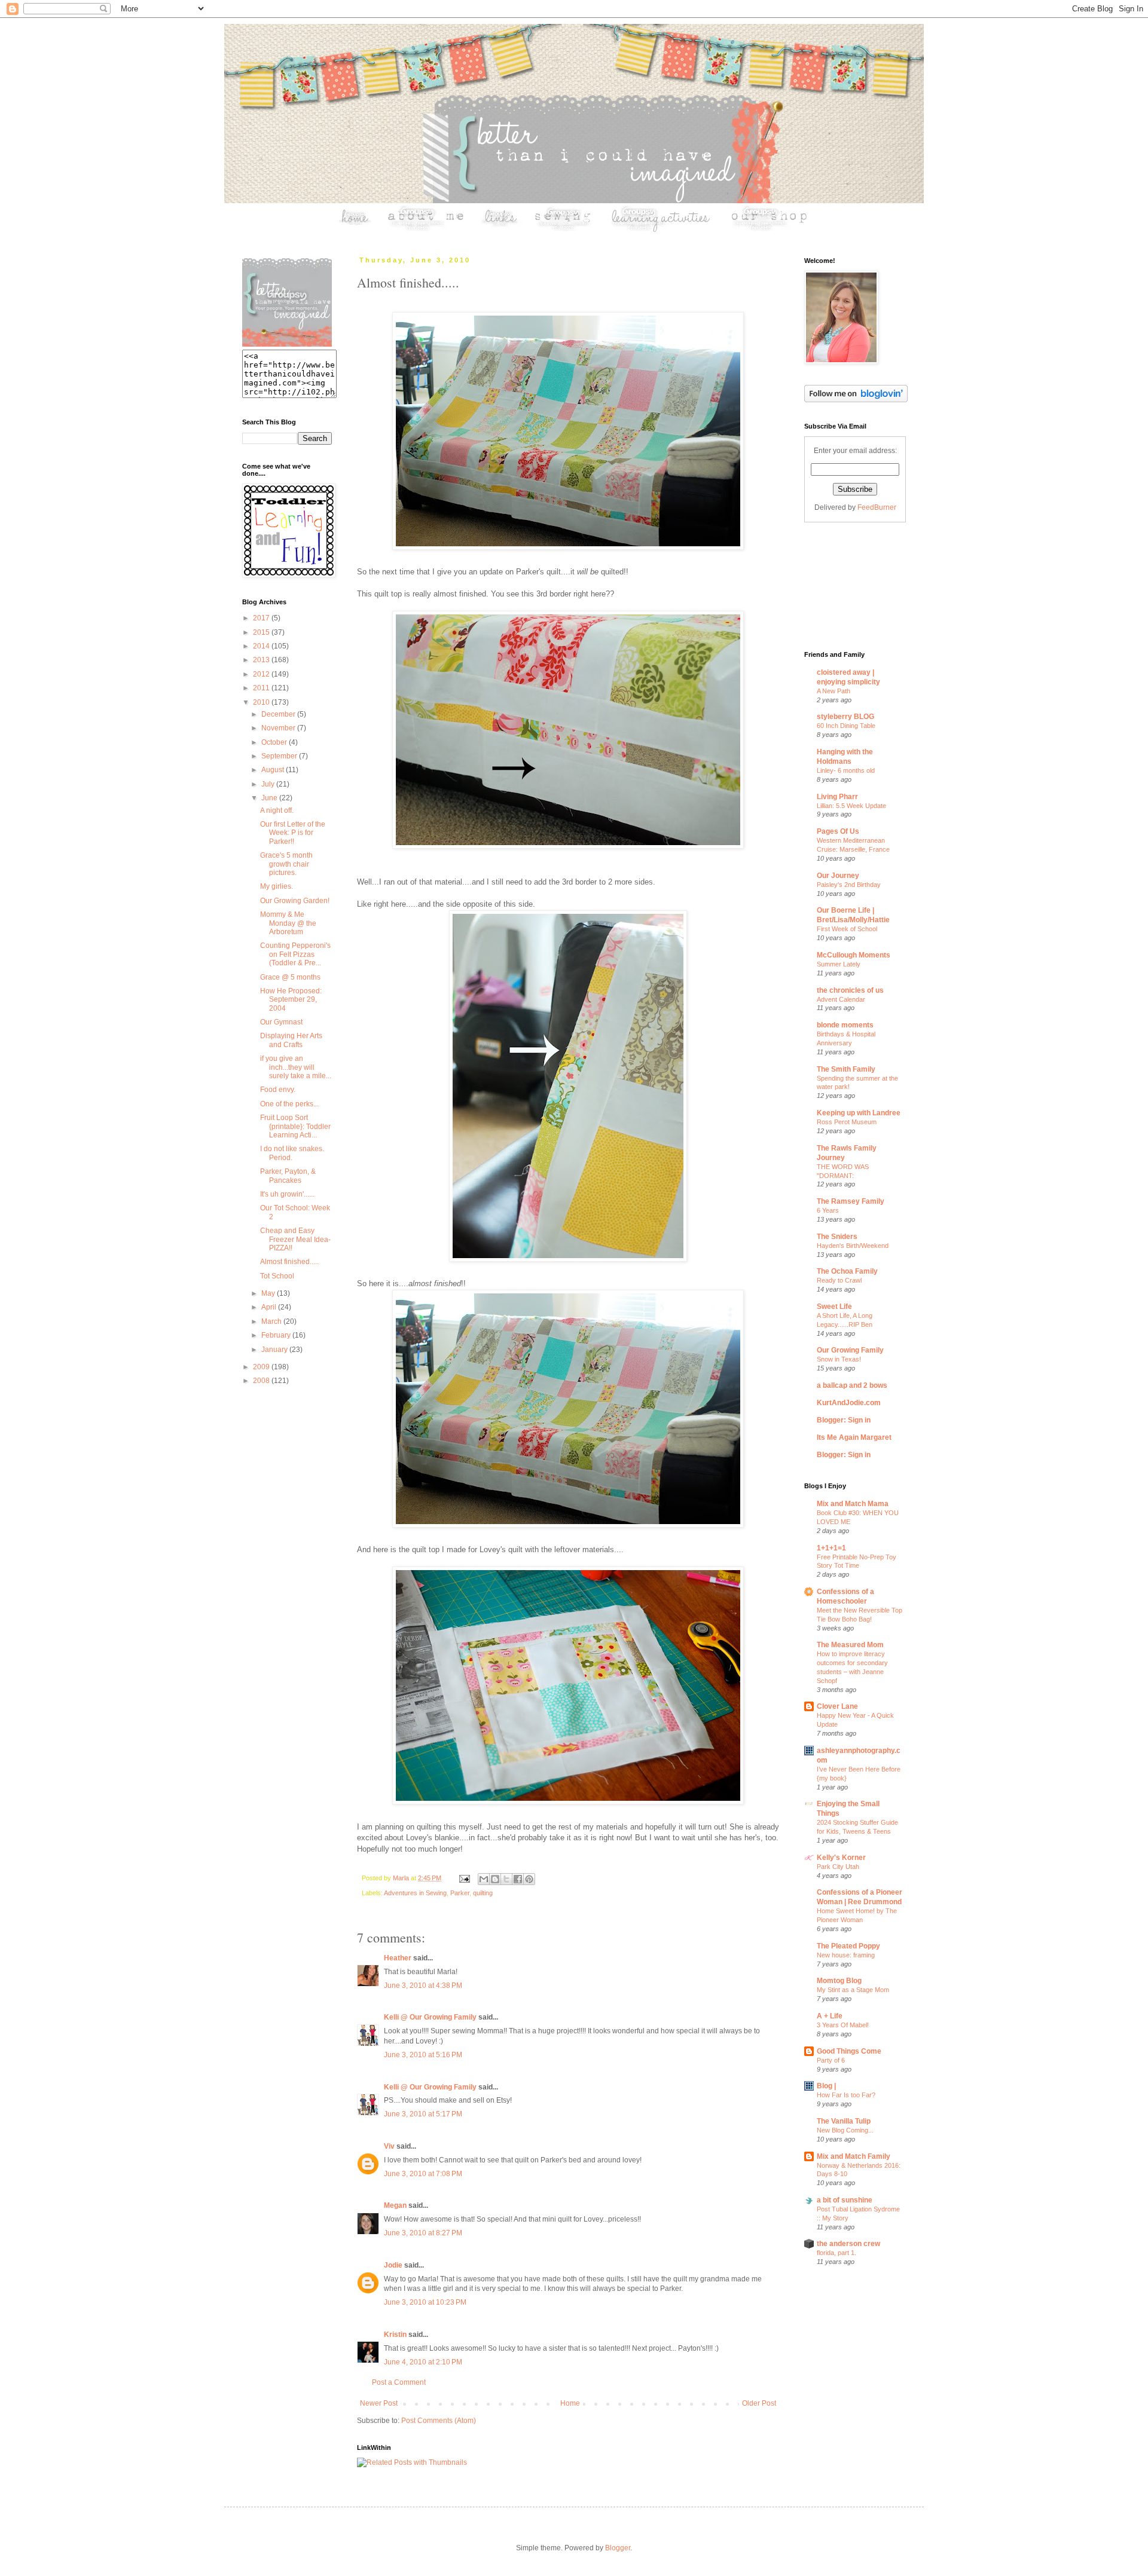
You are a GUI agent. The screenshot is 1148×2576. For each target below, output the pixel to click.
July (269, 784)
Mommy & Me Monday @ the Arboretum (288, 923)
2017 (262, 618)
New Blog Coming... (845, 2130)
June (270, 798)
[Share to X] (506, 1879)
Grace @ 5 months (290, 977)
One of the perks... (289, 1104)
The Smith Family (846, 1069)
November (279, 728)
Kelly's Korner (841, 1858)
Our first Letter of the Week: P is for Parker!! (293, 833)
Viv (389, 2146)
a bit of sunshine (845, 2200)
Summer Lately (839, 964)
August (274, 770)
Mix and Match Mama (853, 1504)
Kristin (395, 2335)
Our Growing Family (850, 1350)
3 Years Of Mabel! (843, 2025)
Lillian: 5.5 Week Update (851, 806)
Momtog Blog (839, 1981)
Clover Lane (837, 1706)
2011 (262, 688)
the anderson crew (848, 2244)
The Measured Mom (850, 1645)
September (280, 756)
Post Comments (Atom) (439, 2421)
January (275, 1350)
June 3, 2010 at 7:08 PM (423, 2174)
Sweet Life (834, 1307)
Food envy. (278, 1090)
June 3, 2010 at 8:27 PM (423, 2233)
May (269, 1293)
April (270, 1307)
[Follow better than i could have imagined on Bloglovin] (856, 400)
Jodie (393, 2265)
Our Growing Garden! (295, 901)
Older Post (759, 2403)
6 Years (828, 1210)
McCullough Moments (854, 955)
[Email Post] (464, 1878)
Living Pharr (837, 797)
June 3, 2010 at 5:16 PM (423, 2055)
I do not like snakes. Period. (292, 1153)
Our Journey (838, 876)
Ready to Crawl (839, 1280)
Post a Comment (399, 2382)
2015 (262, 632)
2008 (262, 1381)
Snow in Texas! (839, 1359)
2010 (262, 702)
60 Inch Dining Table (846, 726)
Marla (402, 1878)
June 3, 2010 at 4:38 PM (423, 1985)
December (279, 714)
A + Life (830, 2016)
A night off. (277, 810)
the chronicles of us (850, 990)
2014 (262, 646)
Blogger (618, 2548)
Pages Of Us (838, 831)
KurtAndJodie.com (849, 1403)
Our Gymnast (281, 1022)
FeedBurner (877, 507)
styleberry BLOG (845, 717)
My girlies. (277, 886)
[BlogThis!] (495, 1879)
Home (570, 2403)
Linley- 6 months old (846, 770)
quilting (483, 1893)
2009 (262, 1367)
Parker (460, 1893)
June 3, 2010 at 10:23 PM (425, 2302)
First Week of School (847, 929)
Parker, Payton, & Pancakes (288, 1176)
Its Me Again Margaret (854, 1437)
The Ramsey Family (851, 1201)
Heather (398, 1958)
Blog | (826, 2086)
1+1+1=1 (831, 1548)
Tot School (277, 1276)
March (272, 1321)
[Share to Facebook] (518, 1879)
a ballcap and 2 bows (852, 1385)
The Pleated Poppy (848, 1946)
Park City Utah (838, 1867)
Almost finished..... (289, 1262)
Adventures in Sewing (415, 1893)
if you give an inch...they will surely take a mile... (296, 1067)
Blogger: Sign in (844, 1420)
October (275, 742)
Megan (395, 2205)
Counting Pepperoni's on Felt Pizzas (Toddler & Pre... (295, 954)
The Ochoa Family (847, 1271)
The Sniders (837, 1237)
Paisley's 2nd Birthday (849, 885)
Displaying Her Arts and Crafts (291, 1040)
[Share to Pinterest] (529, 1879)
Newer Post (379, 2403)
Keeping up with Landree (859, 1113)
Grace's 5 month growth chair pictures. (286, 864)
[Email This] (484, 1879)
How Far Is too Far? (846, 2095)
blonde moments (845, 1025)
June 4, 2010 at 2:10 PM (423, 2362)
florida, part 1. (836, 2253)
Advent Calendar (841, 999)
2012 (262, 674)
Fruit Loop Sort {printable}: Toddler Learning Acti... (295, 1126)
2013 (262, 660)
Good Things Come (849, 2051)
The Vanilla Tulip (844, 2121)
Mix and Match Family (854, 2156)
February (277, 1335)
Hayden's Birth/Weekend (853, 1246)
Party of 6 (831, 2060)
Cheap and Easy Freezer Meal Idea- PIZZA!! (295, 1239)
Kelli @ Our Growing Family (430, 2017)
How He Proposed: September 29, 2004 (291, 1000)
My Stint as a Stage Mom (853, 1990)
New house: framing (846, 1955)
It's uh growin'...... (287, 1194)
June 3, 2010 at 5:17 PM (423, 2114)
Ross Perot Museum (847, 1122)
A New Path (833, 691)
